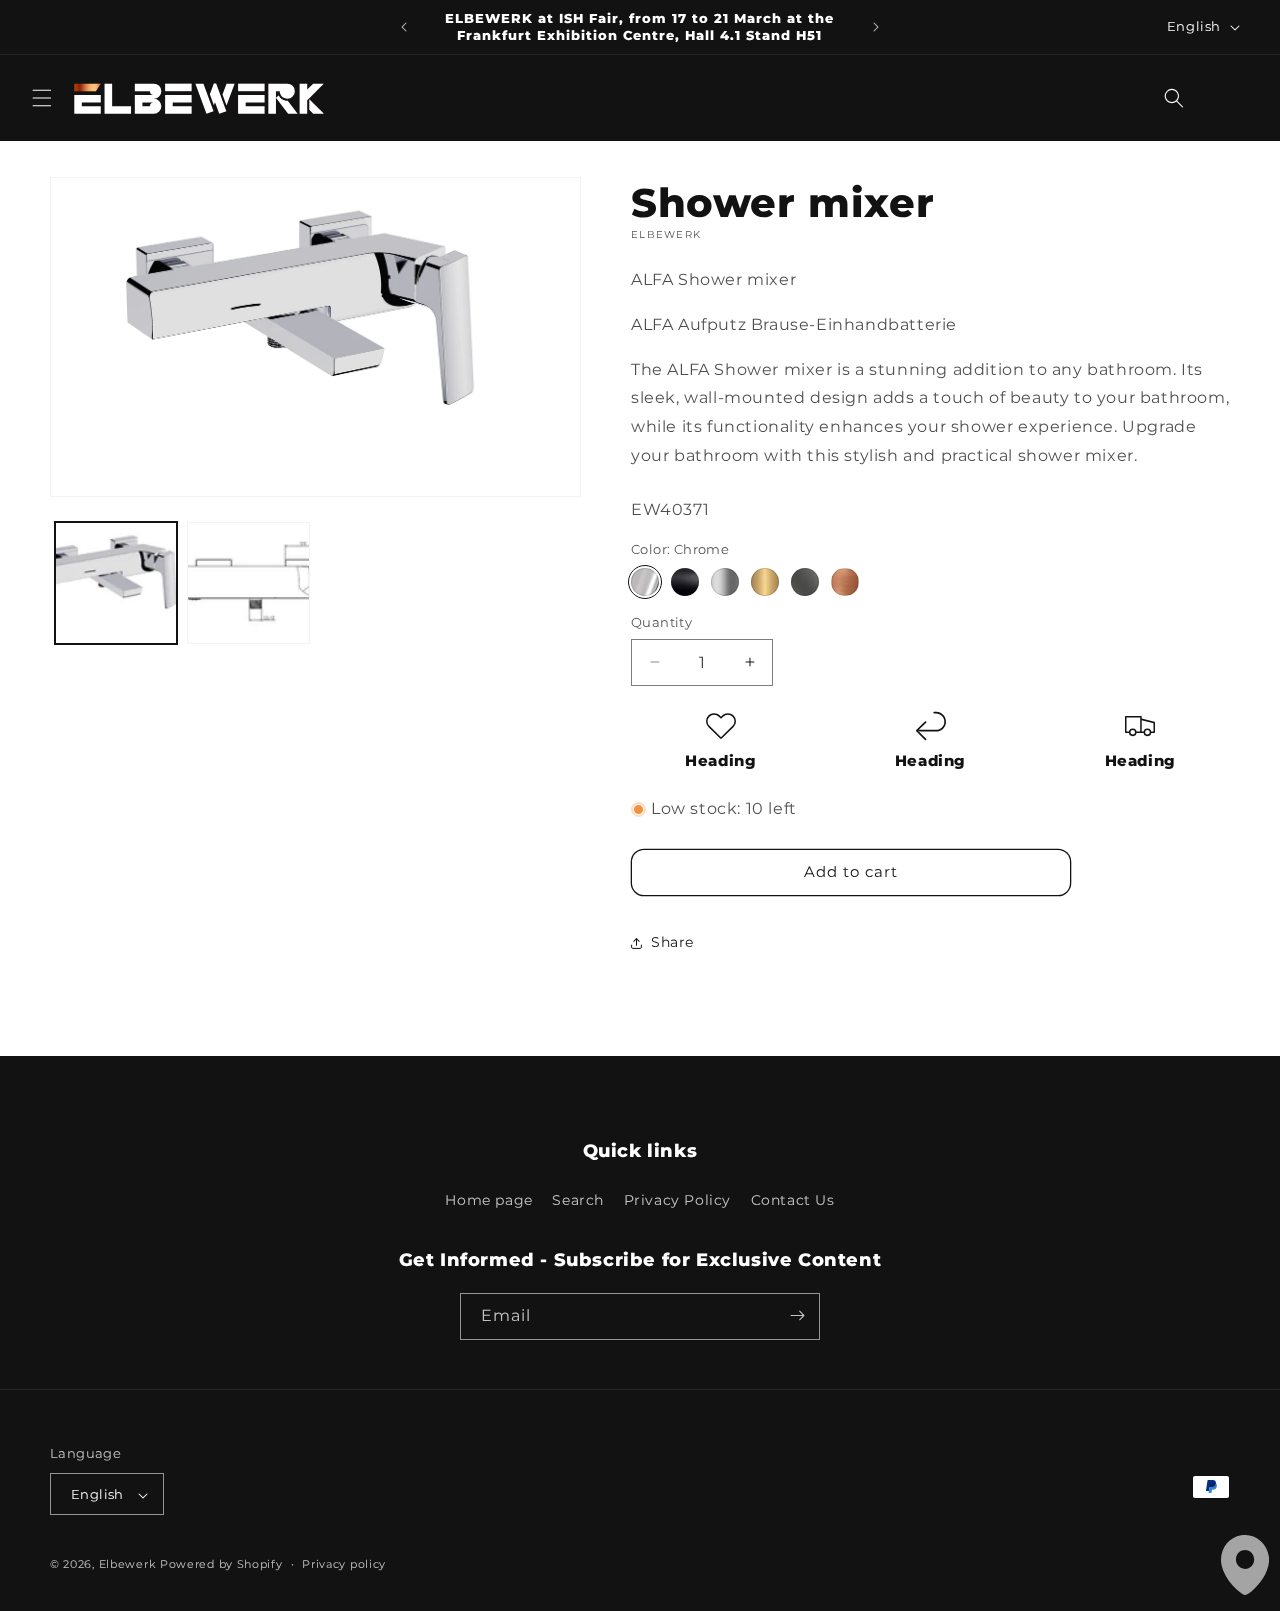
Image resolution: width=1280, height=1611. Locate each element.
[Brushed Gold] (765, 582)
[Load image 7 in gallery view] (248, 583)
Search (578, 1201)
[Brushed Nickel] (725, 582)
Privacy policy (344, 1564)
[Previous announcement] (404, 27)
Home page (488, 1201)
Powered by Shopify (221, 1565)
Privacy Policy (677, 1201)
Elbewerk (128, 1565)
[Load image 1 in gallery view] (116, 583)
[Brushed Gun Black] (805, 582)
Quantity (661, 622)
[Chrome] (645, 582)
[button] (42, 98)
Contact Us (793, 1201)
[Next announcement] (876, 27)
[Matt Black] (685, 582)
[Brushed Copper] (845, 582)
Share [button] (672, 942)
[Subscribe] (797, 1315)
